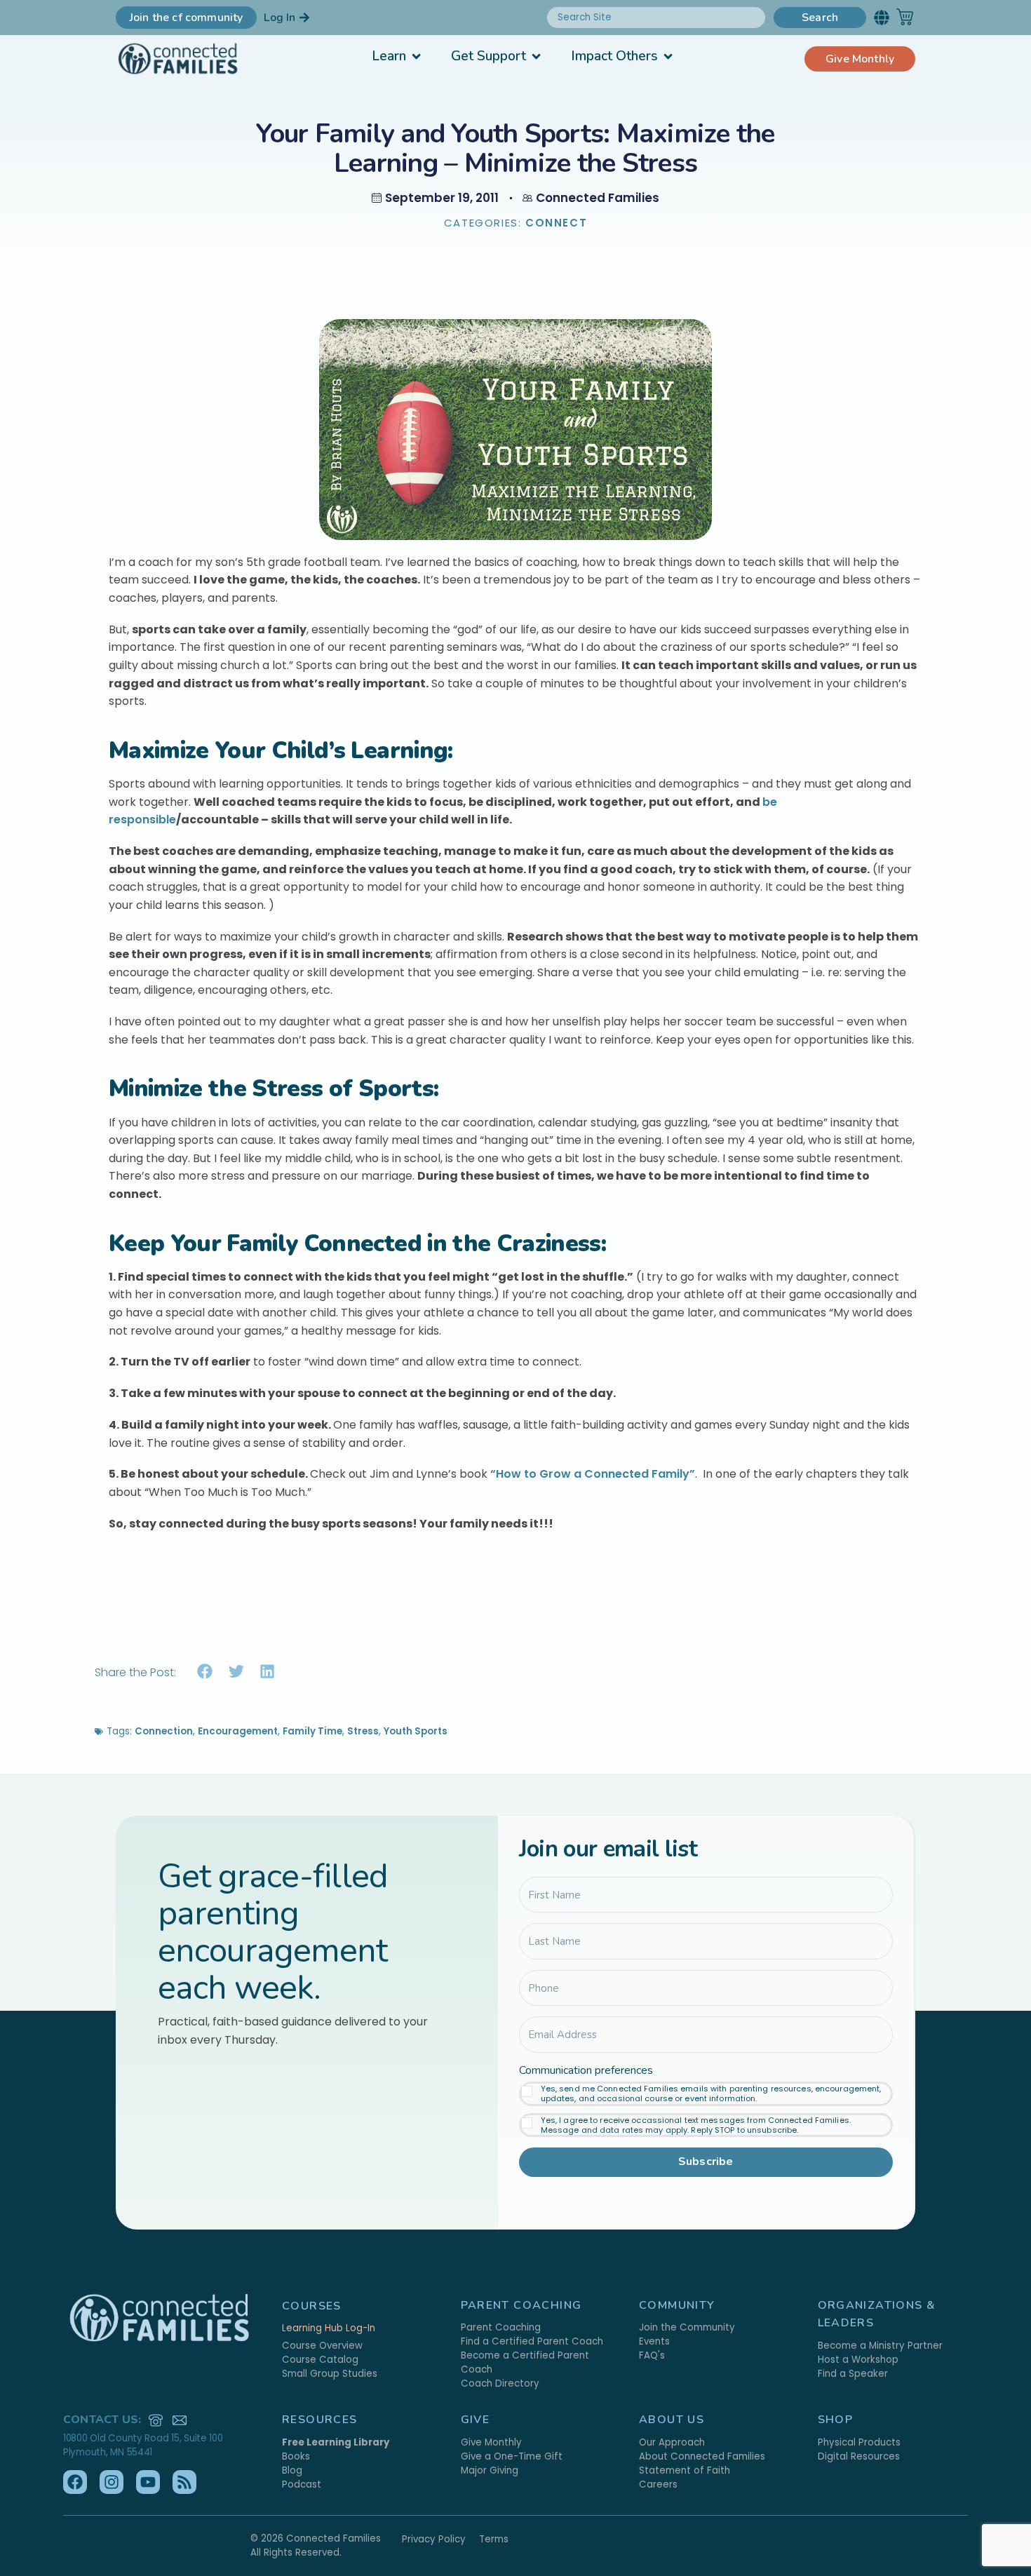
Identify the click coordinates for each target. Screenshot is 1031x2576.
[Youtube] (148, 2482)
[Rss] (184, 2482)
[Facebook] (75, 2482)
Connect (556, 223)
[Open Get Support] (536, 56)
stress (363, 1731)
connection (164, 1731)
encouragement (238, 1731)
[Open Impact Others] (668, 56)
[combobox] (656, 18)
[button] (881, 17)
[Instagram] (112, 2482)
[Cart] (905, 17)
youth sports (416, 1731)
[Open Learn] (416, 56)
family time (312, 1731)
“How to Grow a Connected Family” (591, 1474)
